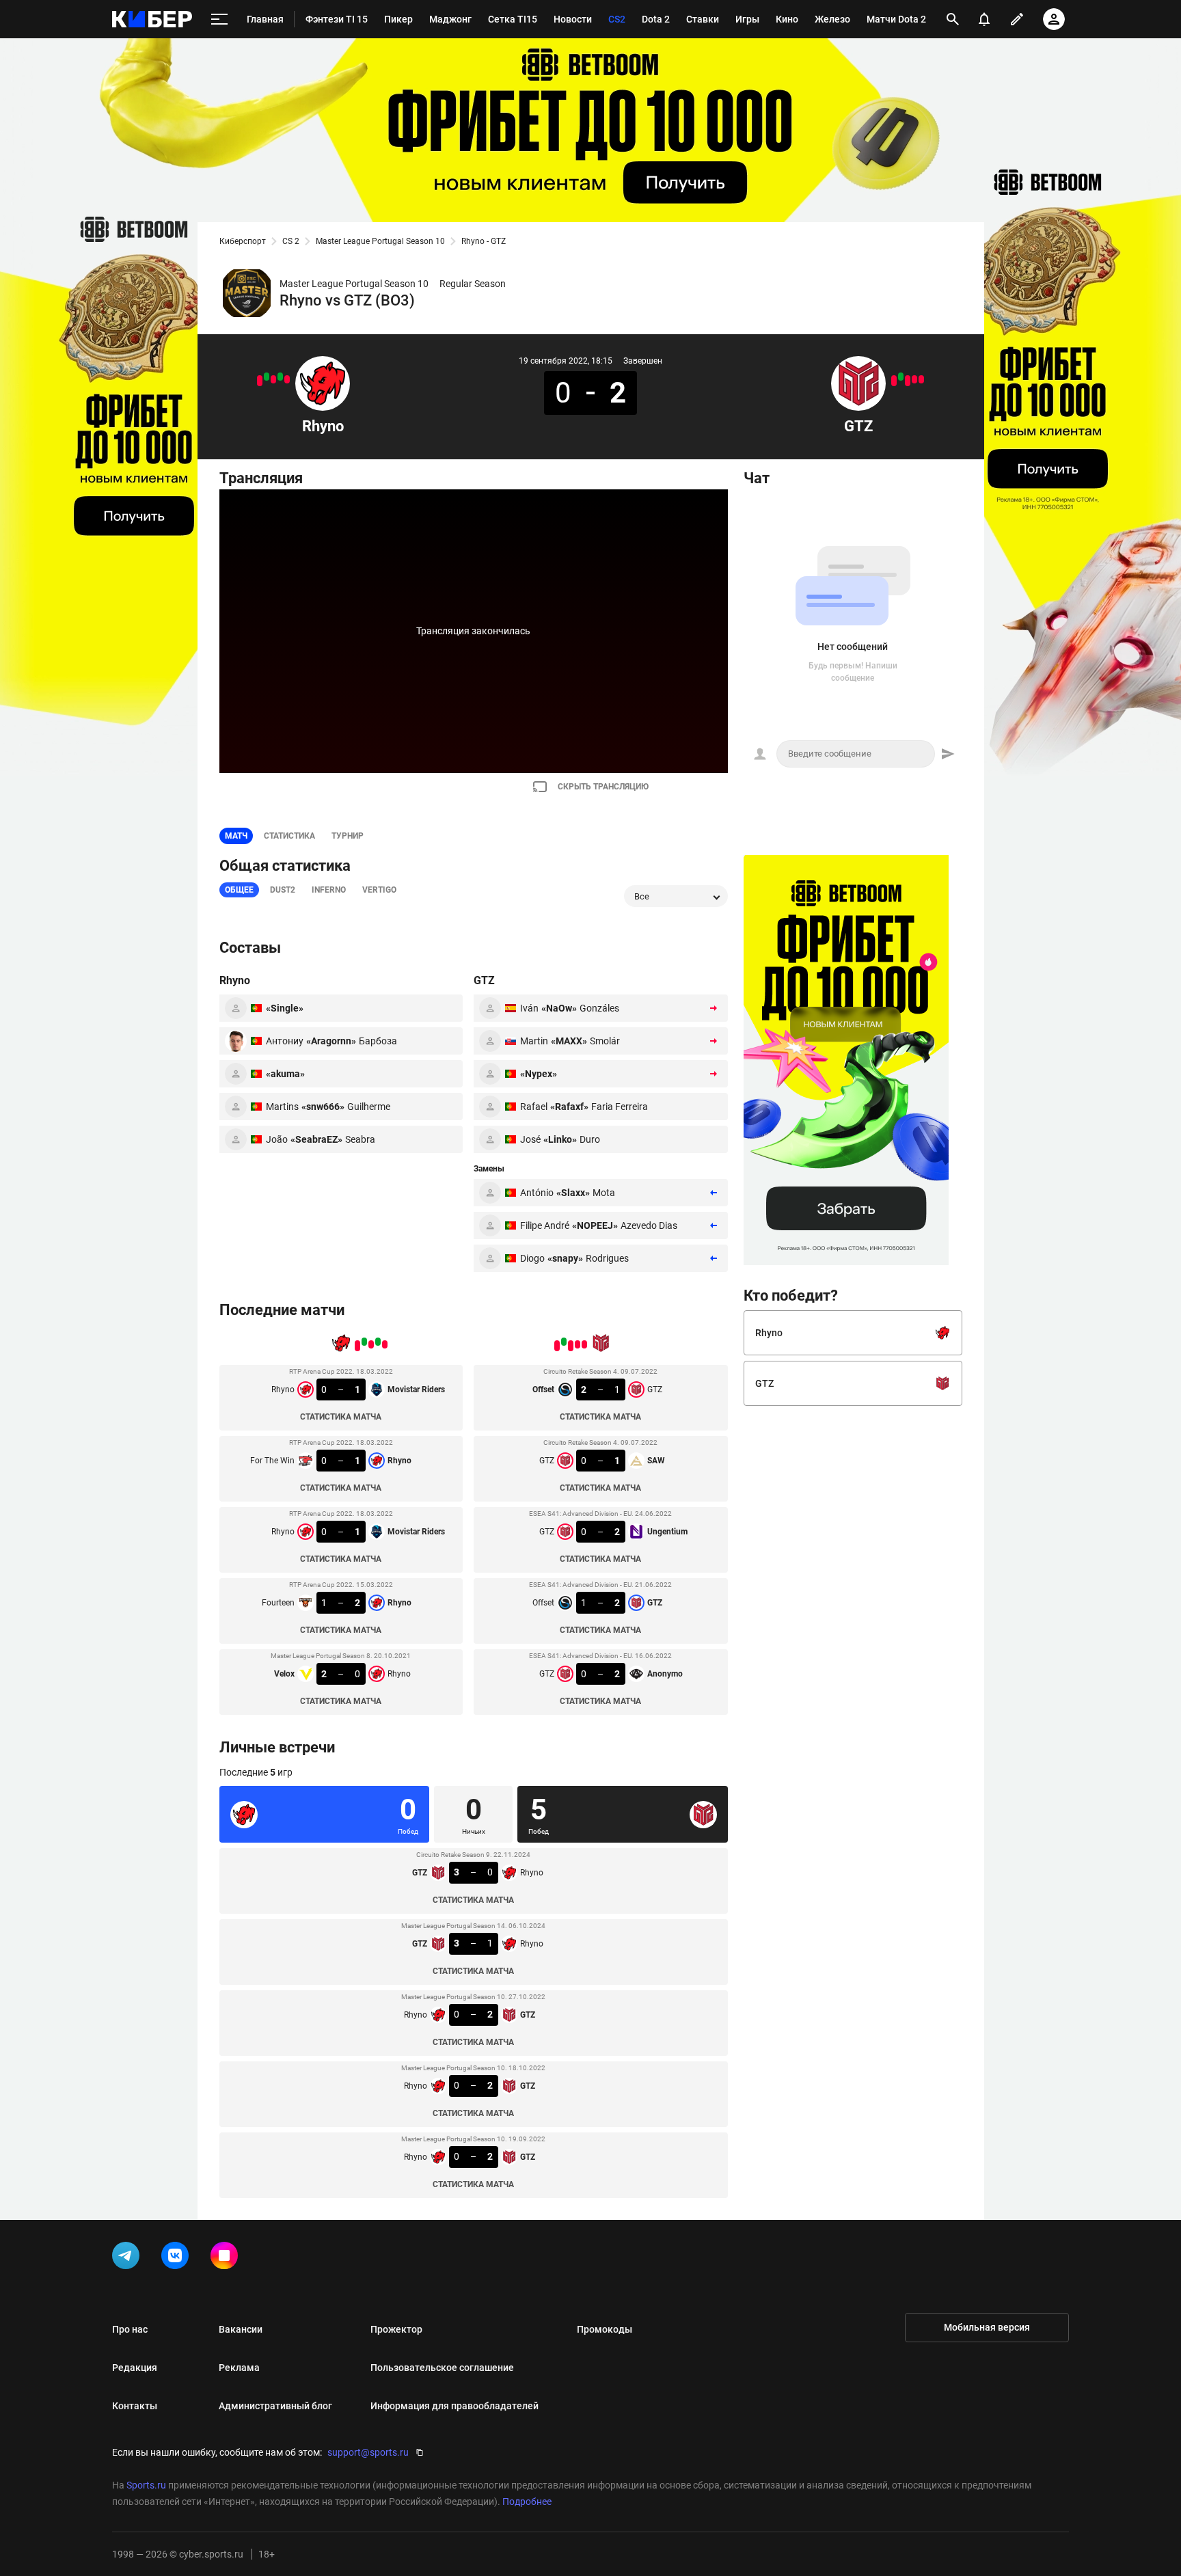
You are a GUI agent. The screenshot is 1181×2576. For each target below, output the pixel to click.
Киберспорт (243, 241)
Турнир (348, 836)
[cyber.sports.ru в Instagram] (227, 2258)
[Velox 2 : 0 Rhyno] (260, 381)
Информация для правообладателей (454, 2406)
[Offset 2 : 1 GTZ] (921, 379)
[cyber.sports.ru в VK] (178, 2258)
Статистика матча (341, 1417)
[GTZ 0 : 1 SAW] (914, 379)
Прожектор (396, 2329)
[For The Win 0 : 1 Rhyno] (280, 377)
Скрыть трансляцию (603, 787)
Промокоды (605, 2329)
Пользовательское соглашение (442, 2368)
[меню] (219, 19)
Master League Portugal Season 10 (380, 241)
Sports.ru (146, 2485)
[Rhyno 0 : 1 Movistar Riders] (273, 379)
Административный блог (275, 2406)
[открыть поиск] (953, 19)
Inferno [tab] (329, 890)
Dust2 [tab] (283, 890)
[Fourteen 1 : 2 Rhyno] (267, 377)
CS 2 (291, 241)
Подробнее (527, 2502)
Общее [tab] (239, 890)
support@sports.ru (368, 2452)
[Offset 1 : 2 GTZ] (901, 377)
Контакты (135, 2406)
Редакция (135, 2368)
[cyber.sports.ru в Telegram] (128, 2258)
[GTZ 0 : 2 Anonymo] (894, 381)
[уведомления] (984, 19)
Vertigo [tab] (379, 890)
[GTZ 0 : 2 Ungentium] (908, 381)
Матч (236, 836)
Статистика (289, 836)
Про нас (130, 2329)
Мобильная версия (987, 2327)
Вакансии (241, 2329)
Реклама (239, 2368)
